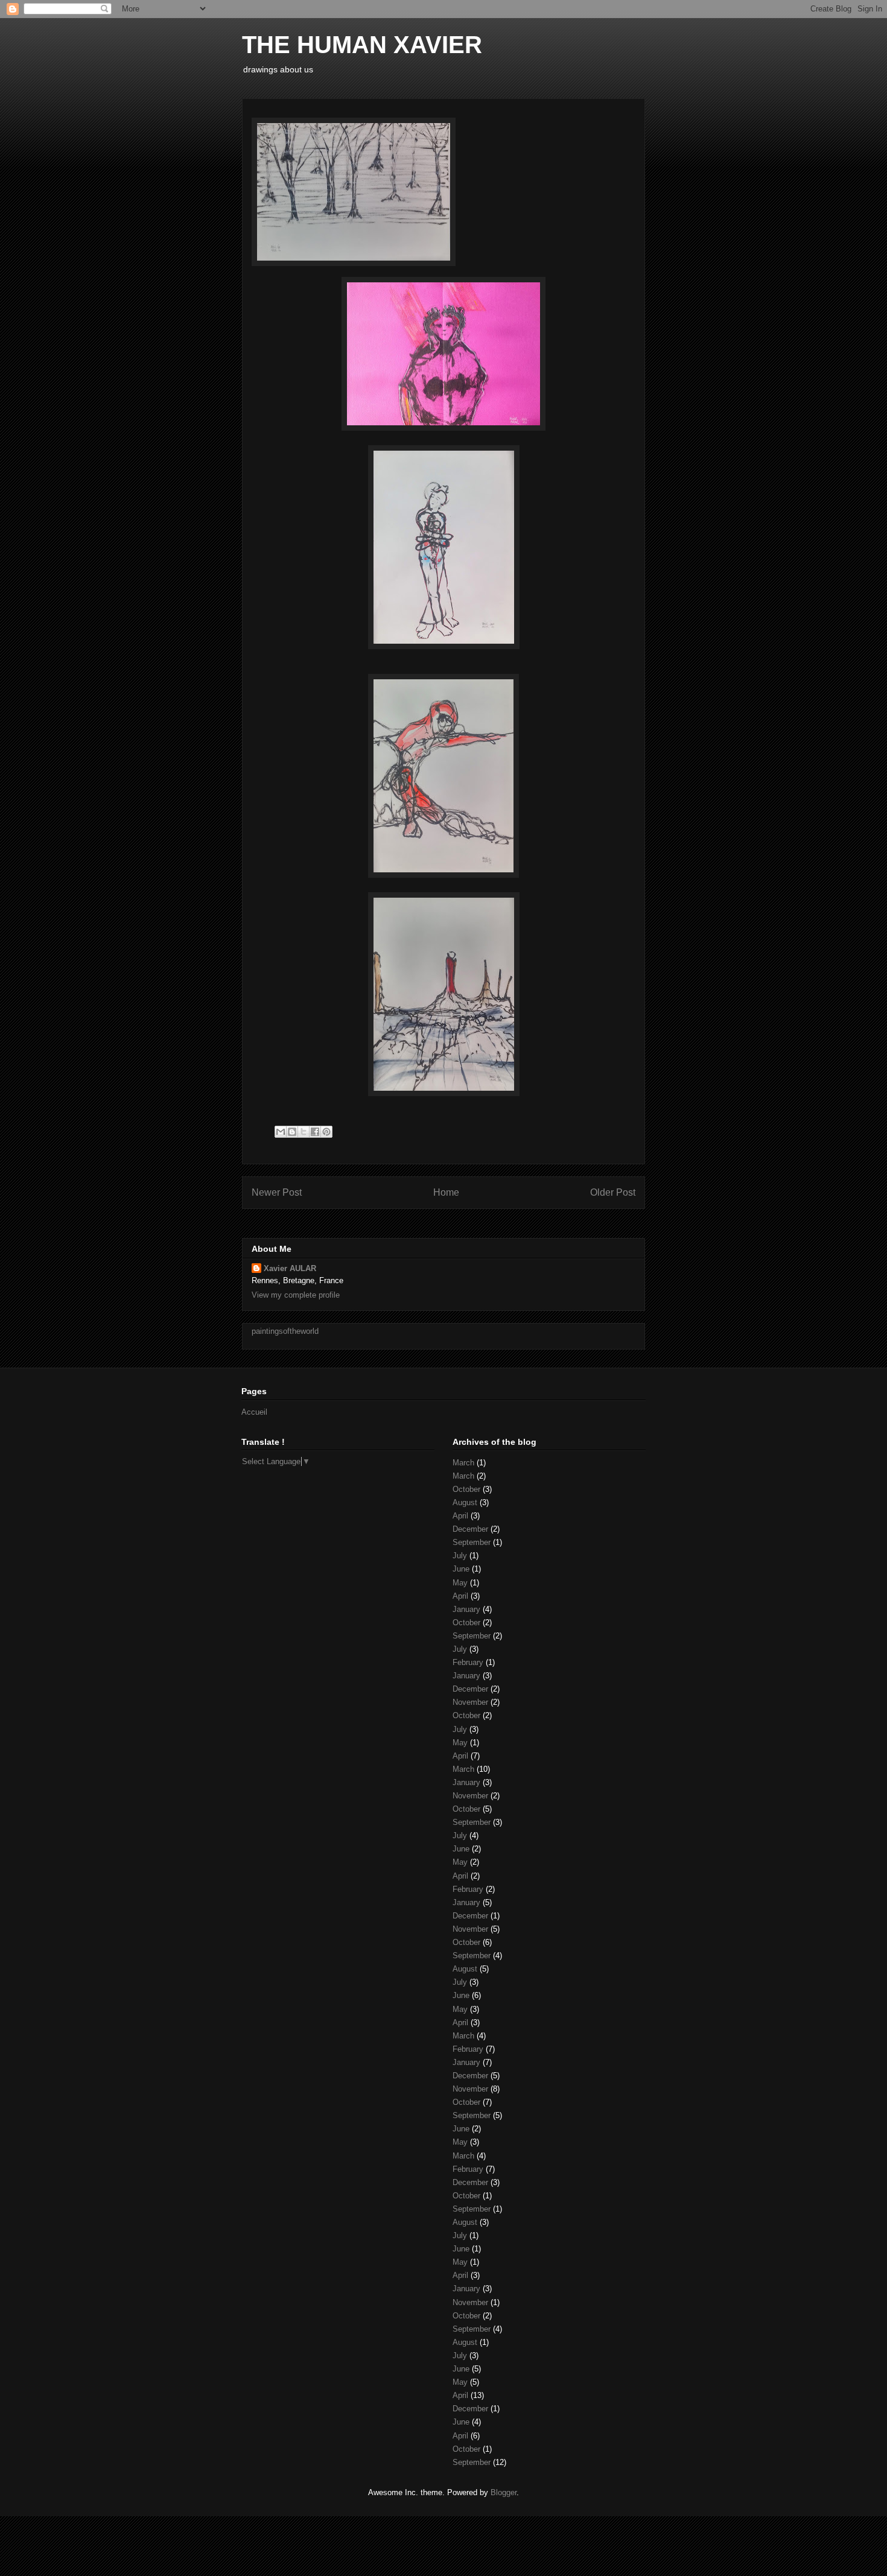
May (460, 1583)
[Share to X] (304, 1132)
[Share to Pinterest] (326, 1132)
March (463, 1463)
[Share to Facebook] (315, 1132)
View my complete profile (296, 1295)
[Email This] (281, 1132)
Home (446, 1192)
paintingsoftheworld (285, 1331)
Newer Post (277, 1192)
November (470, 1702)
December (470, 1529)
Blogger (504, 2492)
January (466, 1609)
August (465, 1502)
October (466, 1489)
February (468, 1662)
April (460, 1516)
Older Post (613, 1192)
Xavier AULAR (290, 1268)
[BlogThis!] (292, 1132)
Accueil (254, 1412)
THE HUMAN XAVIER (362, 45)
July (460, 1556)
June (461, 1569)
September (472, 1542)
